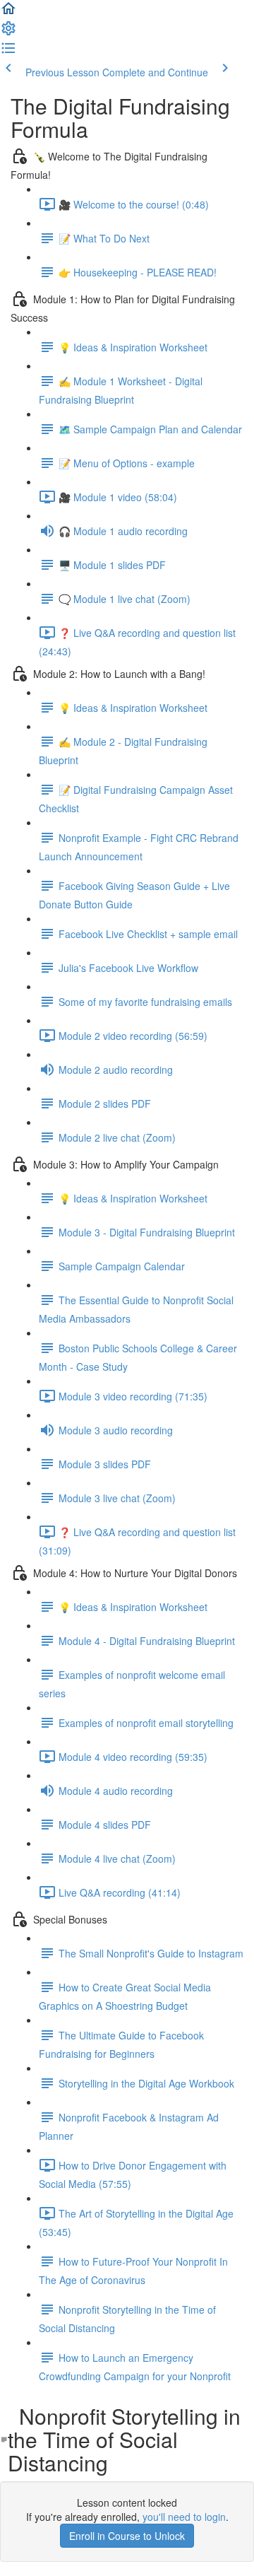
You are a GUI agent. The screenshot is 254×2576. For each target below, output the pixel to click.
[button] (8, 13)
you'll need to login (184, 2517)
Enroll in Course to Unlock (127, 2536)
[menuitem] (8, 33)
